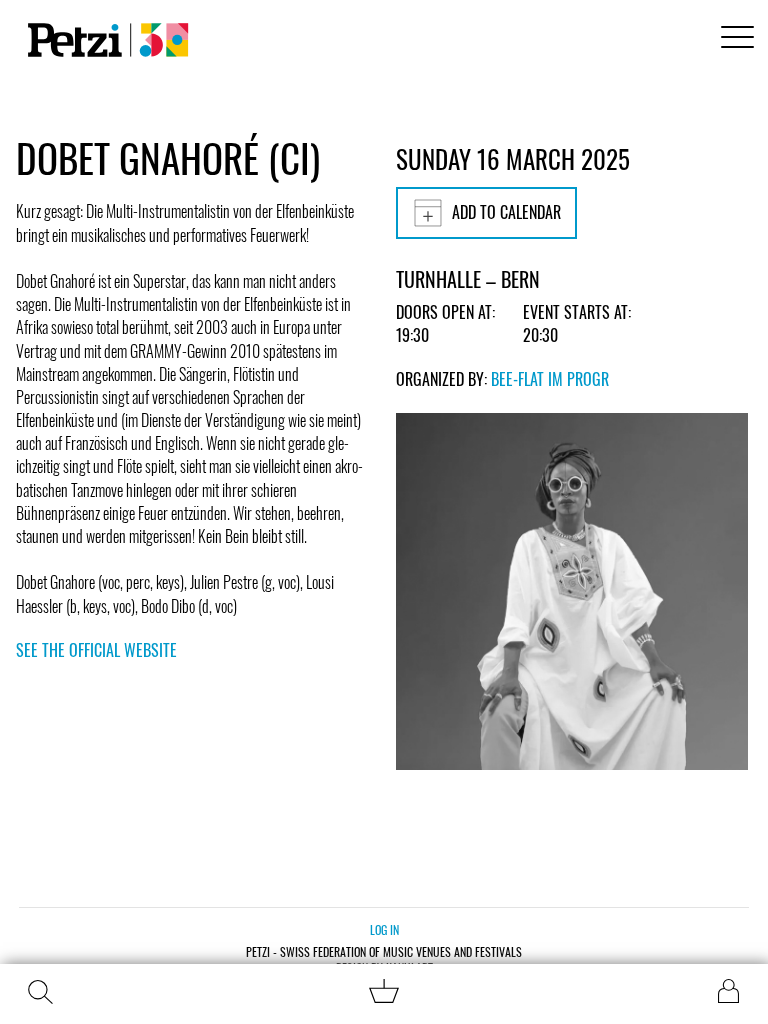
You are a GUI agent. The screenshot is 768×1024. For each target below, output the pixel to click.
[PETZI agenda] (104, 40)
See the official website (96, 650)
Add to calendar (506, 212)
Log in (384, 929)
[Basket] (384, 996)
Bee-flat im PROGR (550, 379)
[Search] (40, 992)
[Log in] (728, 991)
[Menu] (734, 39)
